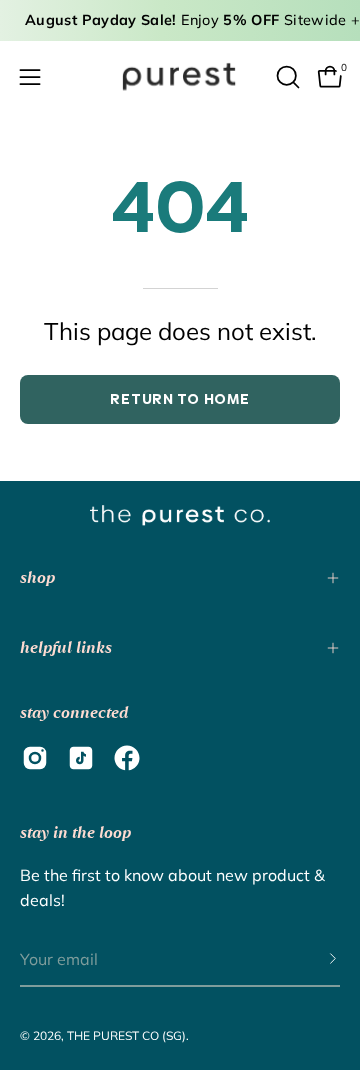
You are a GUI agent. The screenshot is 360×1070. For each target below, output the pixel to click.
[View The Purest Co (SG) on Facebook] (127, 758)
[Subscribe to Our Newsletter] (313, 960)
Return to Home (179, 399)
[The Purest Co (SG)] (180, 76)
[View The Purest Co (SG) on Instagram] (35, 758)
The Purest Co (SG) (126, 1035)
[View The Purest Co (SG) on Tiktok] (81, 758)
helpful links (66, 647)
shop (37, 577)
